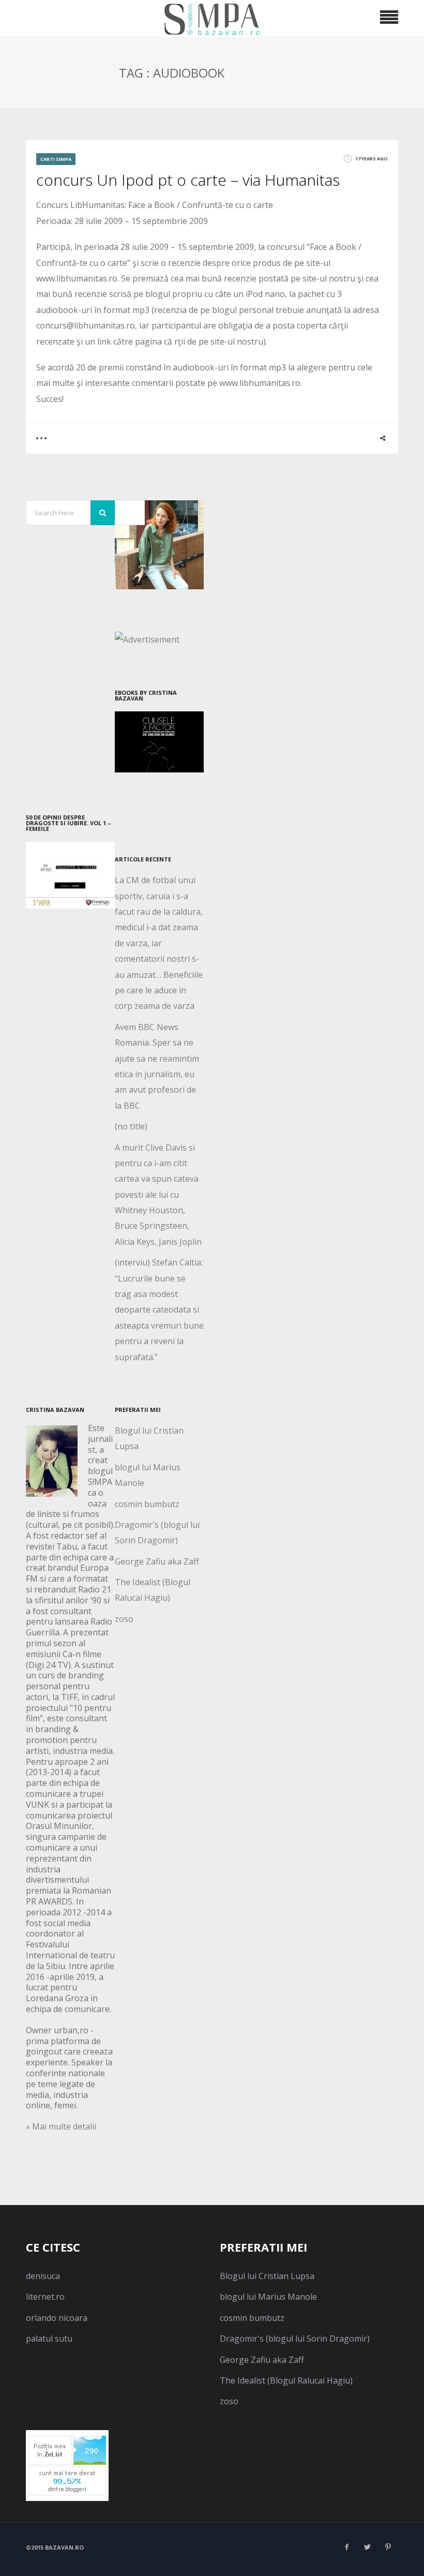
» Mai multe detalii (61, 2126)
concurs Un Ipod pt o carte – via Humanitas (188, 180)
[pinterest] (388, 2547)
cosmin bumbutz (147, 1504)
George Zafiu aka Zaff (157, 1561)
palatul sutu (49, 2339)
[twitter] (367, 2547)
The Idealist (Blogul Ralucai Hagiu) (286, 2380)
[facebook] (346, 2547)
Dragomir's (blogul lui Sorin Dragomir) (295, 2339)
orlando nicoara (57, 2318)
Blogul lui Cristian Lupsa (267, 2276)
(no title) (131, 1126)
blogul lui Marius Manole (268, 2297)
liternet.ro (45, 2297)
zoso (124, 1619)
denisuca (43, 2276)
